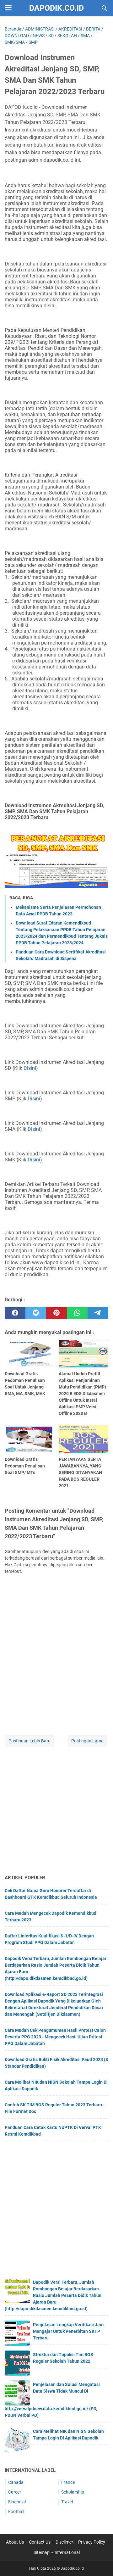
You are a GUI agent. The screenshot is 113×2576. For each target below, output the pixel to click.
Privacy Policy (92, 2542)
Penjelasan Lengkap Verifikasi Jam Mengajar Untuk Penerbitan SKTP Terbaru (68, 2331)
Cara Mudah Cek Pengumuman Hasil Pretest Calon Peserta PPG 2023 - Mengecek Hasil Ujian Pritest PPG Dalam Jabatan (55, 2037)
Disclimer (64, 2542)
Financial (17, 2502)
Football (16, 2512)
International (67, 2552)
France (68, 2482)
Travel (67, 2502)
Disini (30, 1068)
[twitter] (36, 1313)
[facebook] (15, 1313)
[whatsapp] (77, 1313)
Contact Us (40, 2542)
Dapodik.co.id (56, 8)
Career (15, 2492)
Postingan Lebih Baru (30, 1741)
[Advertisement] (56, 1811)
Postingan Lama (87, 1741)
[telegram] (98, 1313)
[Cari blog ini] (105, 8)
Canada (16, 2482)
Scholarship (73, 2492)
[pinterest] (56, 1313)
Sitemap (42, 2552)
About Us (15, 2542)
